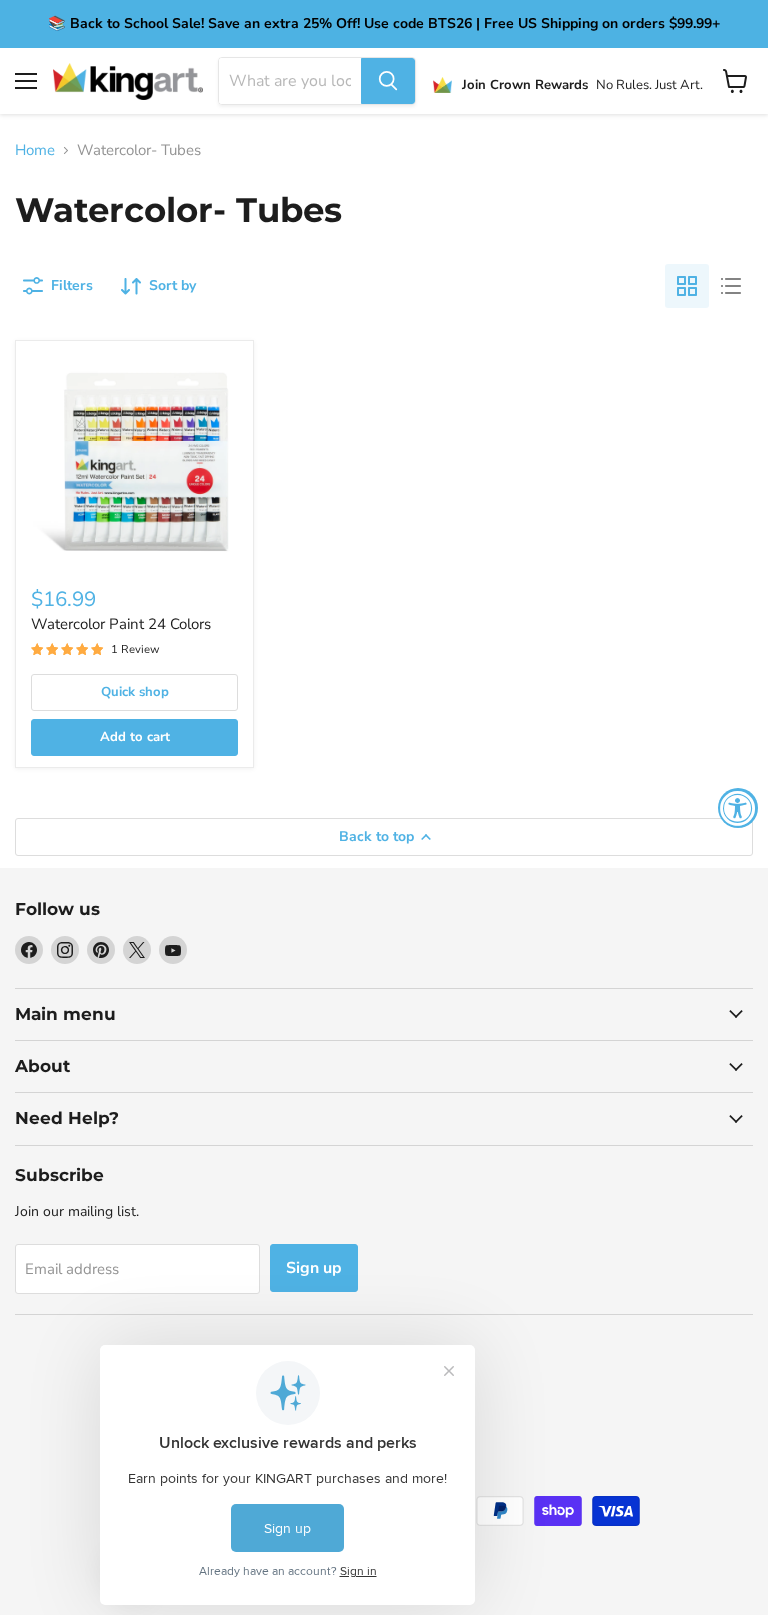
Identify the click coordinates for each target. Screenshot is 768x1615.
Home (35, 150)
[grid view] (687, 286)
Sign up (314, 1268)
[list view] (731, 286)
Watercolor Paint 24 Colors (121, 624)
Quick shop (135, 692)
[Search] (388, 81)
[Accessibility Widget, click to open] (738, 808)
